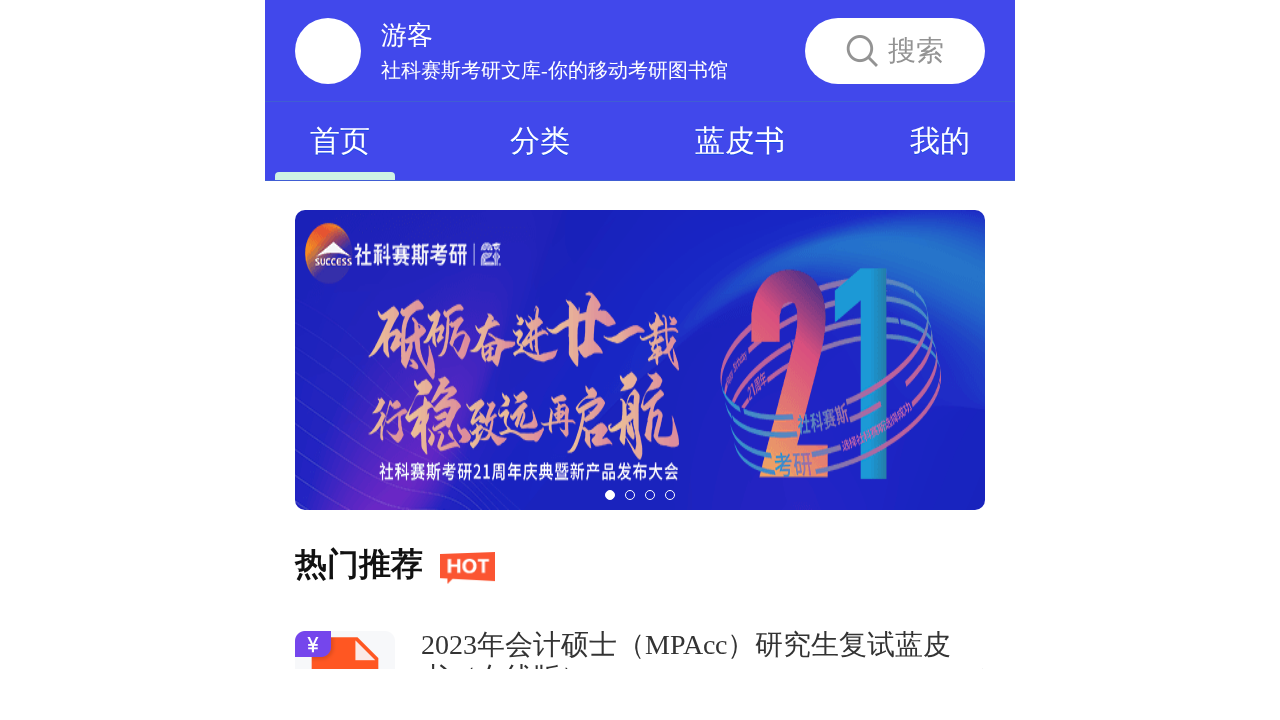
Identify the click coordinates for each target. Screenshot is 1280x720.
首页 (340, 140)
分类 (540, 140)
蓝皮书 (740, 140)
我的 (940, 140)
